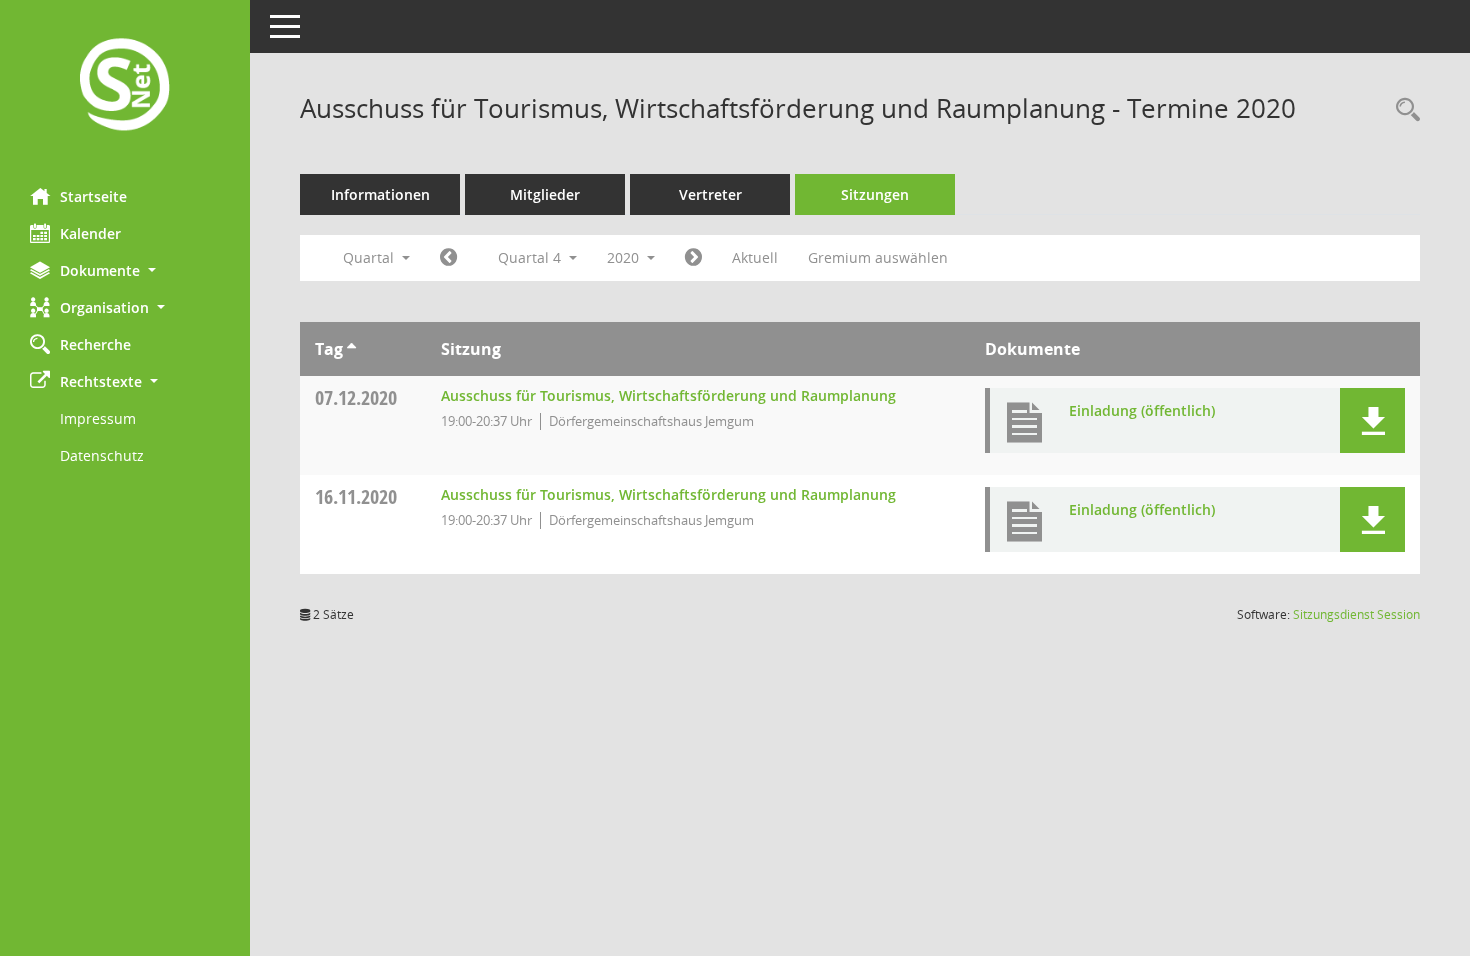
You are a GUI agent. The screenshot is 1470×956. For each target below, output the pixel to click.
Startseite (93, 196)
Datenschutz (102, 455)
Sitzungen (875, 194)
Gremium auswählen (878, 257)
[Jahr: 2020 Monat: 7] (448, 258)
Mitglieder (545, 194)
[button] (125, 270)
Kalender (90, 233)
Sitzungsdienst (1356, 614)
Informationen (380, 194)
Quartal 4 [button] (531, 257)
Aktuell (755, 257)
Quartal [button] (370, 257)
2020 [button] (625, 257)
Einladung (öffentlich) (1142, 410)
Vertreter (710, 194)
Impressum (98, 418)
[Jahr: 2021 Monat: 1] (693, 258)
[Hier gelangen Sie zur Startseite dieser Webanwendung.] (125, 86)
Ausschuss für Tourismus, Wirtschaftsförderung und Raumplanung (668, 395)
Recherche (95, 344)
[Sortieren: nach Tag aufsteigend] (351, 349)
